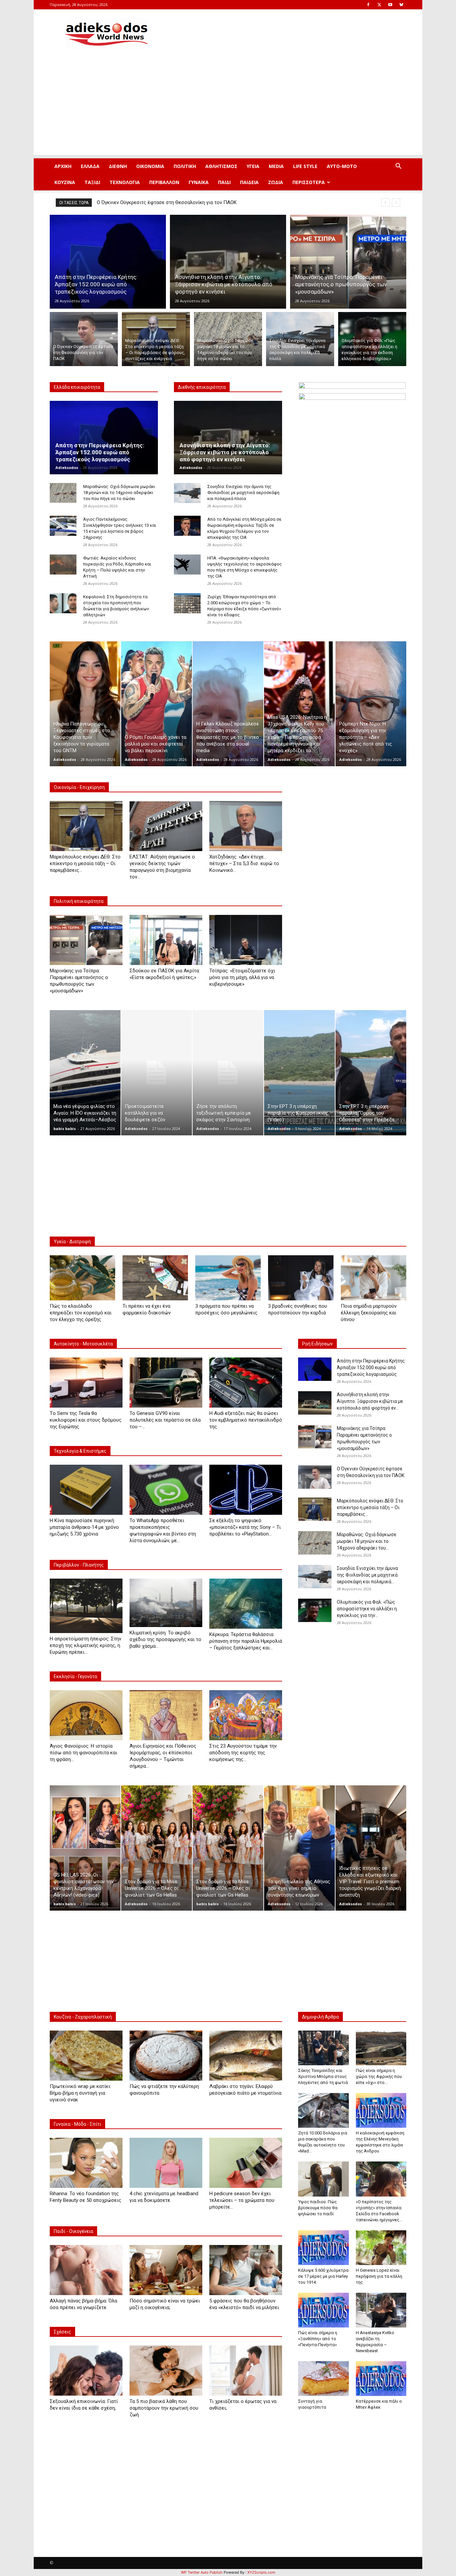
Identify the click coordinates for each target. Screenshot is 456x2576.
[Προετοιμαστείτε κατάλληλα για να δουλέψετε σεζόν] (157, 1073)
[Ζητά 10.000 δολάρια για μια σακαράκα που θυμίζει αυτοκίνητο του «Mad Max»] (323, 2110)
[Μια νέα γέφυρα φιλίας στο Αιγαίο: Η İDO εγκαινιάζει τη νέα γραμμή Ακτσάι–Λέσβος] (85, 1073)
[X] (379, 5)
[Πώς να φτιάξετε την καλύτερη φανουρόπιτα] (166, 2056)
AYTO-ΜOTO (342, 166)
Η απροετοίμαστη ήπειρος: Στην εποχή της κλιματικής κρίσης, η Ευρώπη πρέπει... (85, 1645)
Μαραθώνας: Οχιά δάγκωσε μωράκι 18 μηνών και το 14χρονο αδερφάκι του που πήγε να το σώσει (119, 493)
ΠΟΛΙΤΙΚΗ (185, 166)
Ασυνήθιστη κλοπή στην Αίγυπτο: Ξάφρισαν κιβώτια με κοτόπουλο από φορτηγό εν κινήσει (225, 452)
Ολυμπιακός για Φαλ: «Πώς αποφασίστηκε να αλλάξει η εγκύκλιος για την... (367, 1609)
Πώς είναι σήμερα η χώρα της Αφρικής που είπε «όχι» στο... (379, 2076)
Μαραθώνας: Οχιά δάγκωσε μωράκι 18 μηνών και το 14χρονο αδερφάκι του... (367, 1541)
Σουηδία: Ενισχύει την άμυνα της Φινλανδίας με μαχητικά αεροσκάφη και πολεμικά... (367, 1575)
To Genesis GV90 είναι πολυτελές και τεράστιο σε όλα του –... (165, 1420)
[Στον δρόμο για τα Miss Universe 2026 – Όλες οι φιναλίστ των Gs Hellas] (157, 1848)
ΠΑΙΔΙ (224, 182)
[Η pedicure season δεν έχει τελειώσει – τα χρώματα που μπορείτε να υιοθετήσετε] (246, 2163)
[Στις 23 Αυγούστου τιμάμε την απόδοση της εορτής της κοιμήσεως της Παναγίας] (246, 1715)
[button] (398, 167)
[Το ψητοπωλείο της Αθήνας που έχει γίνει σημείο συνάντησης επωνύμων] (299, 1848)
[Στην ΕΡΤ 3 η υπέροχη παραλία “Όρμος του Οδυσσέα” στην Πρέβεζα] (371, 1073)
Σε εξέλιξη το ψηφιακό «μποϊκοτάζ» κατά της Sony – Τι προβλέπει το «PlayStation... (245, 1527)
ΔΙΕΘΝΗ (118, 166)
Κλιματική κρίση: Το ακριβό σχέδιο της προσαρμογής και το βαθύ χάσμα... (165, 1639)
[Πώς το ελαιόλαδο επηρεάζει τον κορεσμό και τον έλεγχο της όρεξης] (82, 1278)
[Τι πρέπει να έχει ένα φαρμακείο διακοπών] (155, 1278)
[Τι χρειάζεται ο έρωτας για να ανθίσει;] (246, 2371)
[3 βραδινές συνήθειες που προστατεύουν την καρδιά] (301, 1278)
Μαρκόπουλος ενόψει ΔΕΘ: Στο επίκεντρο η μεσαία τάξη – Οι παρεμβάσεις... (85, 863)
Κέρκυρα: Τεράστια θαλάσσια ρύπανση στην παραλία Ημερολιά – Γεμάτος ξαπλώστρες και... (246, 1641)
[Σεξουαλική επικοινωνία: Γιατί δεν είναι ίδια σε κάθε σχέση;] (86, 2371)
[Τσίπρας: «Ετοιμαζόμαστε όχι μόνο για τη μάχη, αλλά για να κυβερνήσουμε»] (246, 940)
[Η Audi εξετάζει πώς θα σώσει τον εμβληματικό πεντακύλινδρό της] (246, 1383)
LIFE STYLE (305, 166)
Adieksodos (67, 467)
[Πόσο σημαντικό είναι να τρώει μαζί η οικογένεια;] (166, 2270)
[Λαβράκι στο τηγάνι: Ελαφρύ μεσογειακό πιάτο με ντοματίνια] (246, 2056)
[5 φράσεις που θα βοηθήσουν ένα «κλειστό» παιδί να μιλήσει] (246, 2270)
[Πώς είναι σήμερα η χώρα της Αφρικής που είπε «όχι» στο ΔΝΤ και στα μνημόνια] (381, 2048)
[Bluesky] (401, 5)
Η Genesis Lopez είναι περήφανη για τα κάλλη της (379, 2276)
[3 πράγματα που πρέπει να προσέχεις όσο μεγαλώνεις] (228, 1278)
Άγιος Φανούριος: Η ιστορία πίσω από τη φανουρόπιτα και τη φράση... (83, 1753)
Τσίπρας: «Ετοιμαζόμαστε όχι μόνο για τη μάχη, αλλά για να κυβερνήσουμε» (242, 977)
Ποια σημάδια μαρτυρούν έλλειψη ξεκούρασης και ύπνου (369, 1313)
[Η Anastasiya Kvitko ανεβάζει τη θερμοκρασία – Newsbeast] (381, 2310)
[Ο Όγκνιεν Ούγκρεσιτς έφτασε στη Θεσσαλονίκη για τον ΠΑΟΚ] (84, 339)
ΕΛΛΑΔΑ (90, 166)
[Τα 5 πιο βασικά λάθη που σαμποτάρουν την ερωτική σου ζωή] (166, 2371)
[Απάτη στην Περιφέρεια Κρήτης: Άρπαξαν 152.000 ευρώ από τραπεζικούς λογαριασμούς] (108, 262)
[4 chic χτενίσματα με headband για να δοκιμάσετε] (166, 2163)
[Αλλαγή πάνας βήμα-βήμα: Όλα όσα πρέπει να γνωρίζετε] (86, 2270)
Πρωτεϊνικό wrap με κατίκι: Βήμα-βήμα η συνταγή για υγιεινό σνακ (80, 2093)
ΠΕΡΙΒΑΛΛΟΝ (164, 182)
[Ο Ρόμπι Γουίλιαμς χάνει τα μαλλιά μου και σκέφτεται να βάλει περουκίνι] (157, 704)
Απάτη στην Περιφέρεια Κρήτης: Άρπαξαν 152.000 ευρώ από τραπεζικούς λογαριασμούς (100, 452)
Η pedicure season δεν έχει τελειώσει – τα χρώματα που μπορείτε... (242, 2200)
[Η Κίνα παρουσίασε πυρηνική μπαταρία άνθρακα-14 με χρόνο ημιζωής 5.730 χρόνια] (86, 1490)
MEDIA (276, 166)
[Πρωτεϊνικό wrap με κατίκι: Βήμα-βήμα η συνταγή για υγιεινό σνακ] (86, 2056)
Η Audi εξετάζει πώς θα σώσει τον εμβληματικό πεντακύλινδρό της (246, 1420)
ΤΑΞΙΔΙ (92, 182)
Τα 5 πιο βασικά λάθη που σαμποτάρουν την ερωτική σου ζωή (164, 2408)
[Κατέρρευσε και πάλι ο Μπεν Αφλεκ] (381, 2379)
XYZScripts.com (261, 2572)
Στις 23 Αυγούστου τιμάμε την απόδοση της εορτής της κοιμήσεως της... (243, 1753)
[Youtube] (390, 5)
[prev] (385, 203)
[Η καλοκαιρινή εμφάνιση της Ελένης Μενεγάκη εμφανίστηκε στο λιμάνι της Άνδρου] (381, 2110)
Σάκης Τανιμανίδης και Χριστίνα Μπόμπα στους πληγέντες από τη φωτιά (323, 2076)
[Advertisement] (228, 108)
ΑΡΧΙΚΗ (63, 166)
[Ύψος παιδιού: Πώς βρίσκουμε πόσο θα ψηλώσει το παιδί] (323, 2179)
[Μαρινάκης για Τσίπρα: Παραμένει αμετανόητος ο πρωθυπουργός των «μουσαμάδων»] (348, 262)
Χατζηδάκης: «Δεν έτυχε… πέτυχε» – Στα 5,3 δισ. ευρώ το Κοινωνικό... (244, 863)
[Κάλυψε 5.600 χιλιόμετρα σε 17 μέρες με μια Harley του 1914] (323, 2248)
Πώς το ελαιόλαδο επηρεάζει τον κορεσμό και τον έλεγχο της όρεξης (81, 1313)
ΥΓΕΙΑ (253, 166)
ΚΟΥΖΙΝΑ (65, 182)
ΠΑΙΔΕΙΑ (249, 182)
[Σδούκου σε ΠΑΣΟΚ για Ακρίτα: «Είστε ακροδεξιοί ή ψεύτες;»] (166, 940)
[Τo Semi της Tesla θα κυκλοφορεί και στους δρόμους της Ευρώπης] (86, 1383)
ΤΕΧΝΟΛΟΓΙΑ (125, 182)
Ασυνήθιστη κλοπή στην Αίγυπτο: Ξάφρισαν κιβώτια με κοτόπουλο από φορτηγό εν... (370, 1401)
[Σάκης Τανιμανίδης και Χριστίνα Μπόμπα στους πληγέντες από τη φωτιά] (323, 2048)
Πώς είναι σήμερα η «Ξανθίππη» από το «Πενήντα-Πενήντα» (318, 2339)
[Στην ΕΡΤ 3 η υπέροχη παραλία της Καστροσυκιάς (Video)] (299, 1073)
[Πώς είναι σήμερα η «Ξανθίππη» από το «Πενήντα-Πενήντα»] (323, 2310)
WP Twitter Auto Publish (202, 2572)
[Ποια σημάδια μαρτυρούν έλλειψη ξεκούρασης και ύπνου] (374, 1278)
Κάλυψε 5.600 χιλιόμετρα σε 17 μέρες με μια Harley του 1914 (323, 2276)
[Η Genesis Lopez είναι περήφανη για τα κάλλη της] (381, 2248)
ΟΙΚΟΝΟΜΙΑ (150, 166)
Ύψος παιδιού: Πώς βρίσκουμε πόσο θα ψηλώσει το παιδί (318, 2208)
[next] (396, 203)
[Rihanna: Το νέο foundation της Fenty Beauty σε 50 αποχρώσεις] (86, 2163)
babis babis (65, 1129)
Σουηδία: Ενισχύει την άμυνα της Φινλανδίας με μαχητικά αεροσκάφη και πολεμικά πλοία (243, 493)
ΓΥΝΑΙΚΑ (199, 182)
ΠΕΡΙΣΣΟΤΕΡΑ (309, 182)
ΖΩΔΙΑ (276, 182)
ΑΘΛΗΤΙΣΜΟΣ (221, 166)
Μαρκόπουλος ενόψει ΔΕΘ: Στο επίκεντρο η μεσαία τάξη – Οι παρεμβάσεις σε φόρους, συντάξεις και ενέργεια (221, 202)
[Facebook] (368, 5)
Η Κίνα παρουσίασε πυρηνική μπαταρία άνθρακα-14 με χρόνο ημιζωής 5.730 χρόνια (84, 1527)
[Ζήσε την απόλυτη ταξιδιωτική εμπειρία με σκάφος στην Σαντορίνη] (228, 1073)
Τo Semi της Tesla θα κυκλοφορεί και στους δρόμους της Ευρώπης (86, 1420)
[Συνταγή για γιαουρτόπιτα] (323, 2379)
